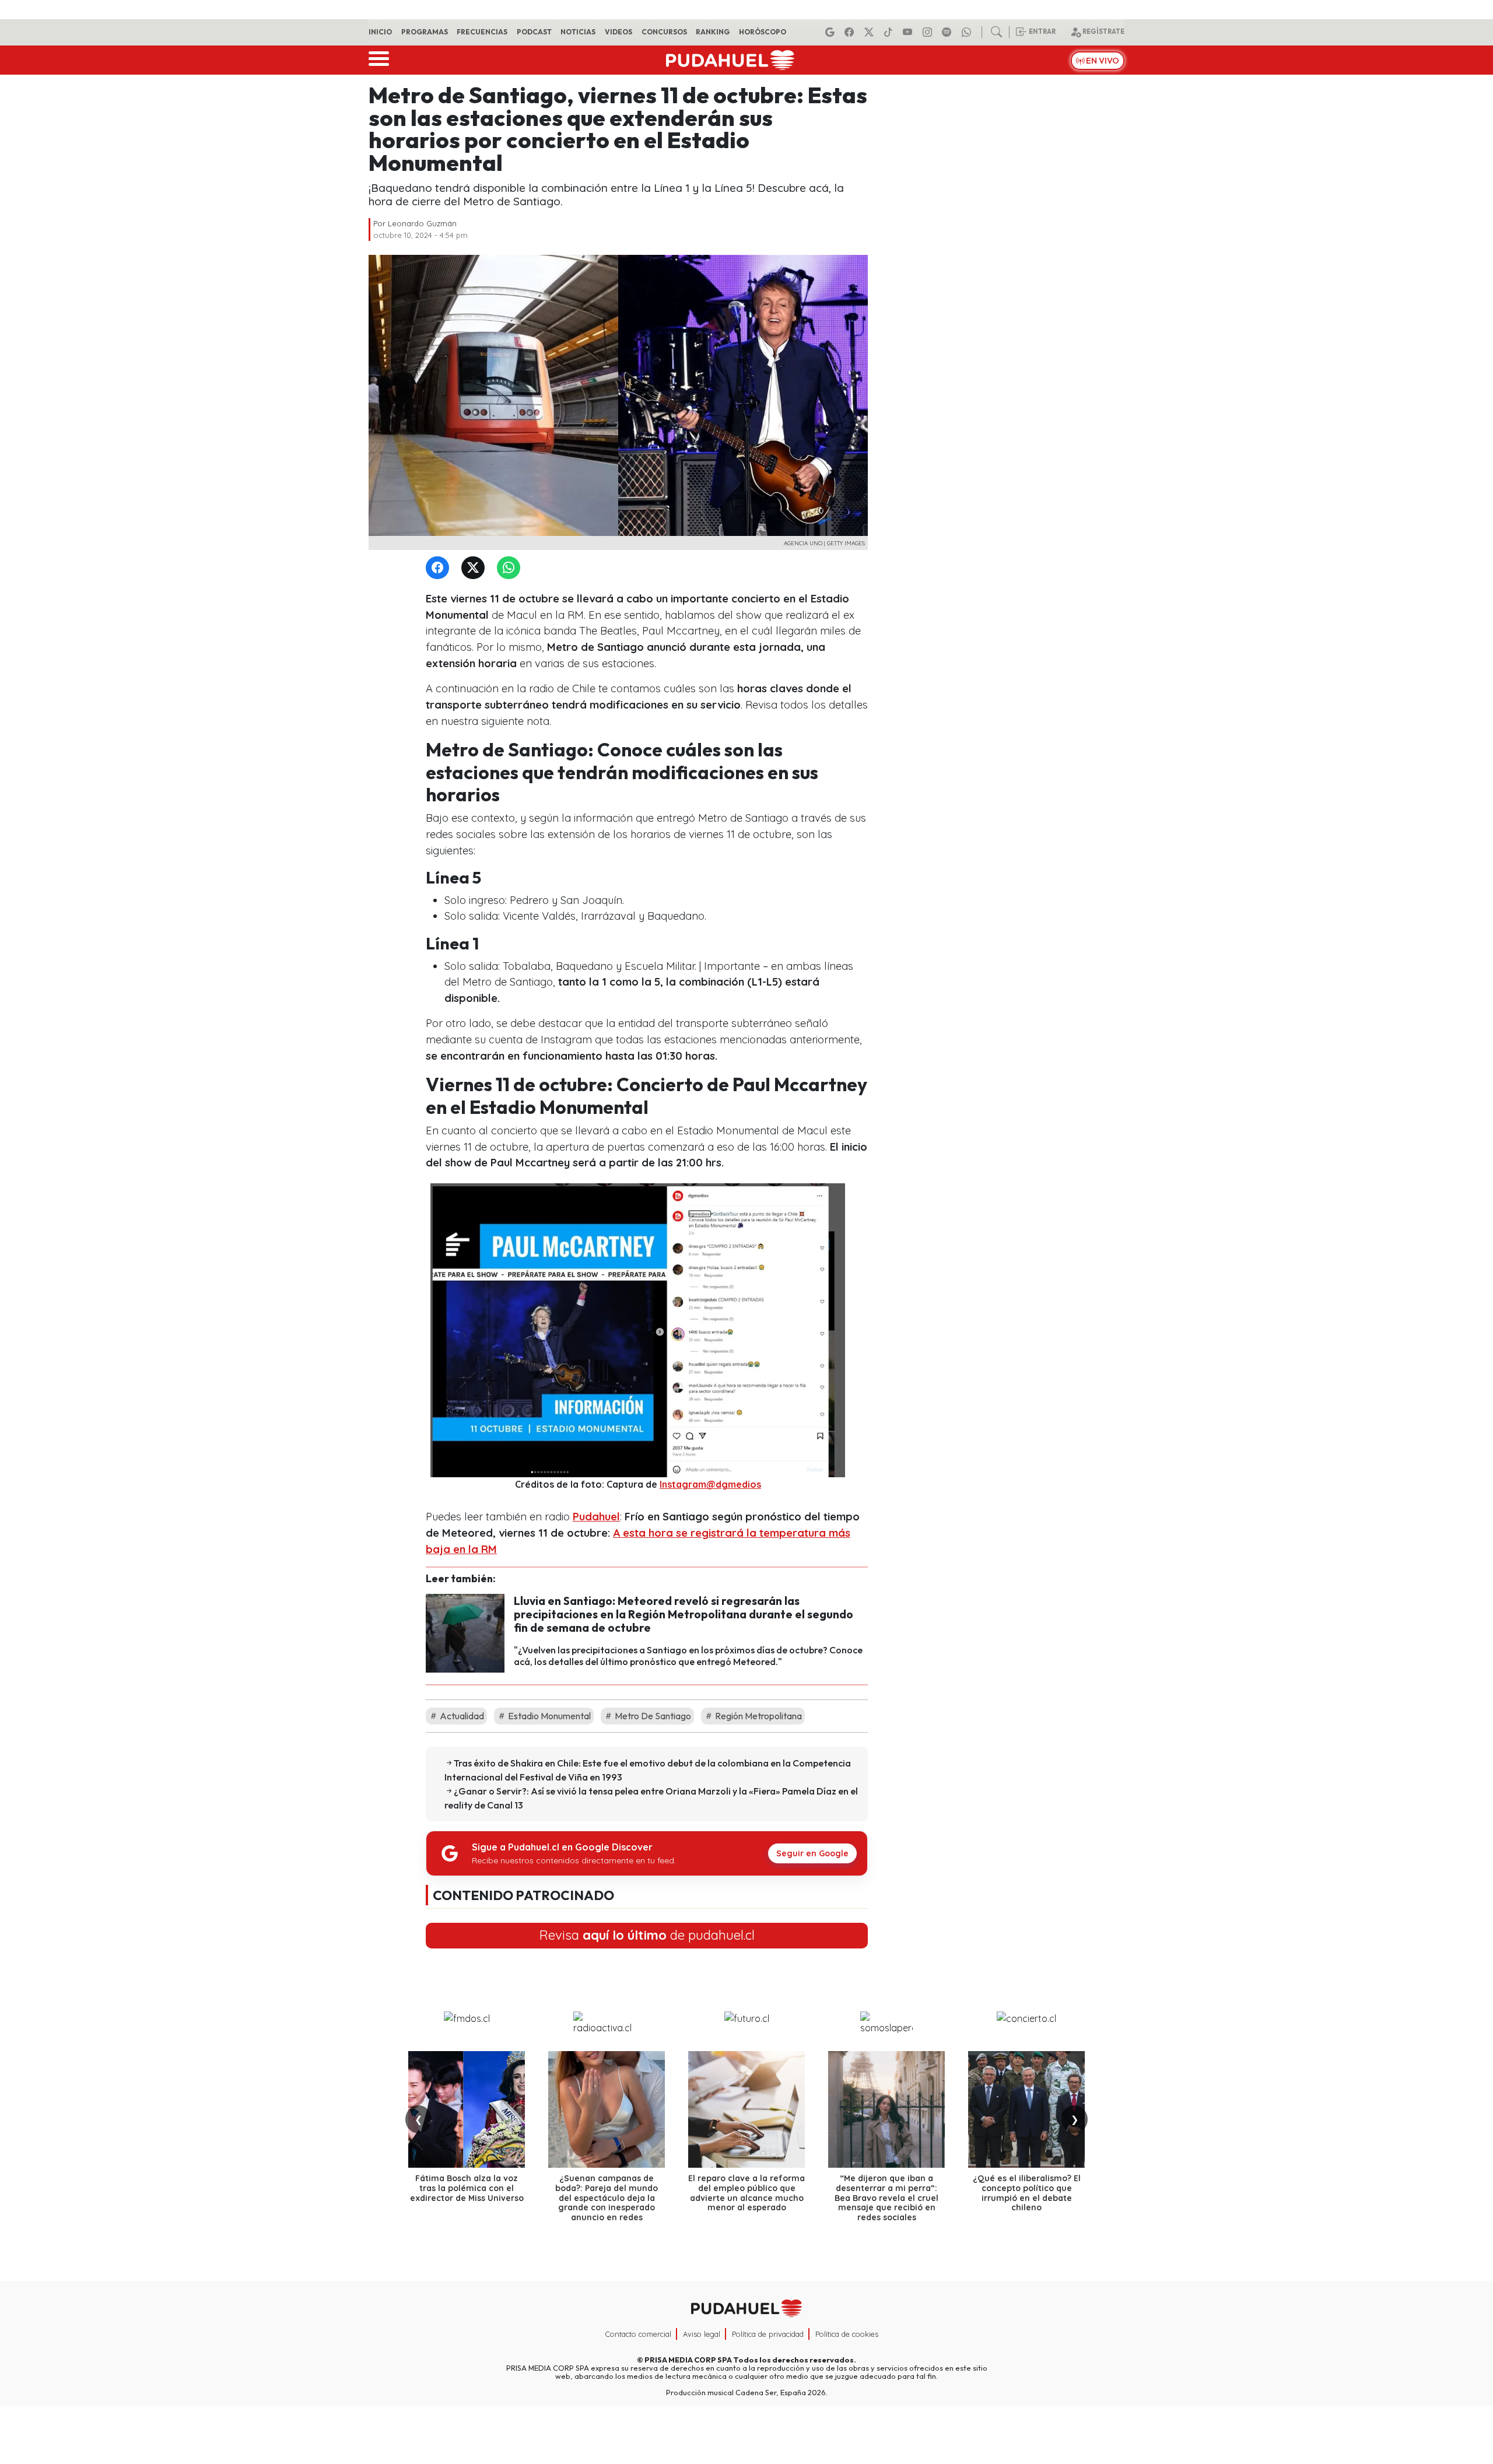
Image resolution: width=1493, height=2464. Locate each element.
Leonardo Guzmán (422, 223)
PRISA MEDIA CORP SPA (688, 2360)
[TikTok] (890, 32)
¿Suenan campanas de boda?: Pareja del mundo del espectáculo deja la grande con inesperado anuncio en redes (607, 2198)
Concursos (664, 32)
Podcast (534, 32)
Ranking (713, 32)
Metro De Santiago (652, 1716)
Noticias (578, 32)
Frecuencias (482, 32)
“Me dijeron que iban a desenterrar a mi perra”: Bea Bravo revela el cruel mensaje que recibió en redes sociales (886, 2198)
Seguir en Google (812, 1853)
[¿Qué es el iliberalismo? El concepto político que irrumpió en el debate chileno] (1026, 2109)
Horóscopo (763, 32)
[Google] (832, 32)
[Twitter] (475, 568)
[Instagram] (929, 32)
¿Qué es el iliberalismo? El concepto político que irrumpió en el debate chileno (1027, 2193)
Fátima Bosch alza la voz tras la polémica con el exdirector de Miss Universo (467, 2188)
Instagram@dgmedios (710, 1484)
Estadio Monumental (549, 1716)
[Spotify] (948, 32)
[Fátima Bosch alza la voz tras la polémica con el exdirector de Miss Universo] (467, 2109)
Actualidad (461, 1716)
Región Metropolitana (758, 1716)
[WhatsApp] (511, 568)
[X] (871, 32)
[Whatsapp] (968, 32)
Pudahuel (596, 1517)
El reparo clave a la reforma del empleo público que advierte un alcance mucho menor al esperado (746, 2193)
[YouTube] (909, 32)
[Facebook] (851, 32)
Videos (618, 32)
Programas (425, 32)
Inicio (380, 32)
